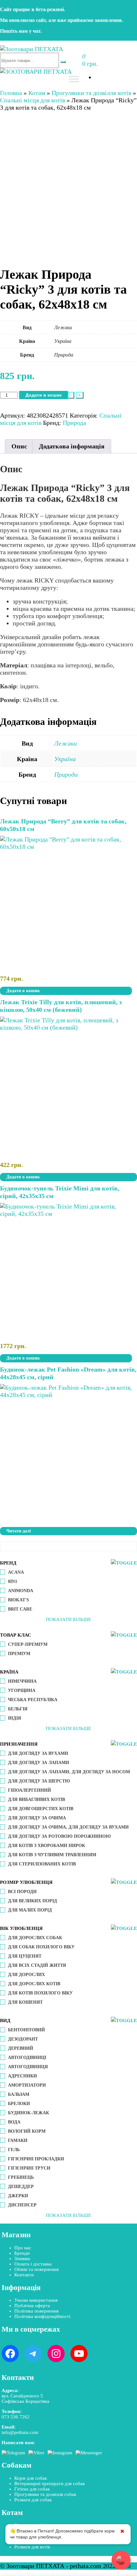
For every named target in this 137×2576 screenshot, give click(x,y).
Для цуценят (25, 1956)
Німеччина (22, 1681)
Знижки (22, 2259)
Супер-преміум (28, 1644)
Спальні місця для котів (32, 100)
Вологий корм (27, 2131)
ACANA (16, 1572)
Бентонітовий (26, 2030)
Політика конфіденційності (42, 2316)
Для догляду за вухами (38, 1753)
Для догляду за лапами (39, 1763)
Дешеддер (21, 2187)
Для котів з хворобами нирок (47, 1846)
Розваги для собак (33, 2500)
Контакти (24, 2275)
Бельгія (18, 1709)
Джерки (18, 2196)
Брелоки (19, 2104)
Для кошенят (25, 2002)
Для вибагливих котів (36, 1799)
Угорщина (22, 1690)
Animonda (21, 1591)
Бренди (22, 2253)
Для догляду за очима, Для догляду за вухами (68, 1827)
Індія (14, 1718)
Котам (37, 93)
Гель (14, 2150)
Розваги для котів (32, 2547)
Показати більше (68, 1619)
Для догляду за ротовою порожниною (59, 1836)
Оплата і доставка (33, 2264)
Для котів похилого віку (40, 1993)
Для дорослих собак (35, 1938)
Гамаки (18, 2140)
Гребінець (21, 2177)
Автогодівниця (28, 2067)
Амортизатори (27, 2085)
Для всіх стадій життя (37, 1965)
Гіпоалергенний (29, 1790)
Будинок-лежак (29, 2113)
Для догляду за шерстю (39, 1781)
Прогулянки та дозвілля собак (45, 2494)
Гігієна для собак (32, 2489)
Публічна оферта (32, 2306)
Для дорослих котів (34, 1984)
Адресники (22, 2076)
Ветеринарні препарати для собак (50, 2484)
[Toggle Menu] (74, 79)
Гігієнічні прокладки (36, 2159)
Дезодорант (23, 2039)
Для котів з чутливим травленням (52, 1855)
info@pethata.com (20, 2432)
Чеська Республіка (33, 1700)
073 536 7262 (16, 2417)
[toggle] (124, 1563)
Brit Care (20, 1609)
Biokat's (18, 1600)
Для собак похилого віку (41, 1947)
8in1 (13, 1581)
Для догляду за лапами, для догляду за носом (69, 1772)
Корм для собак (31, 2478)
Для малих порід (30, 1910)
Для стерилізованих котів (42, 1864)
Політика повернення (36, 2311)
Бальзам (19, 2094)
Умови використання (36, 2300)
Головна (11, 93)
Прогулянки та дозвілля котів (91, 93)
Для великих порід (32, 1901)
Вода (14, 2122)
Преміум (19, 1654)
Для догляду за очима (37, 1818)
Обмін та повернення (36, 2269)
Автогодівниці (27, 2058)
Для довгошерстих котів (41, 1809)
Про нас (23, 2248)
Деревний (21, 2048)
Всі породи (22, 1892)
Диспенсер (22, 2205)
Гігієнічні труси (29, 2168)
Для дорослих (26, 1975)
